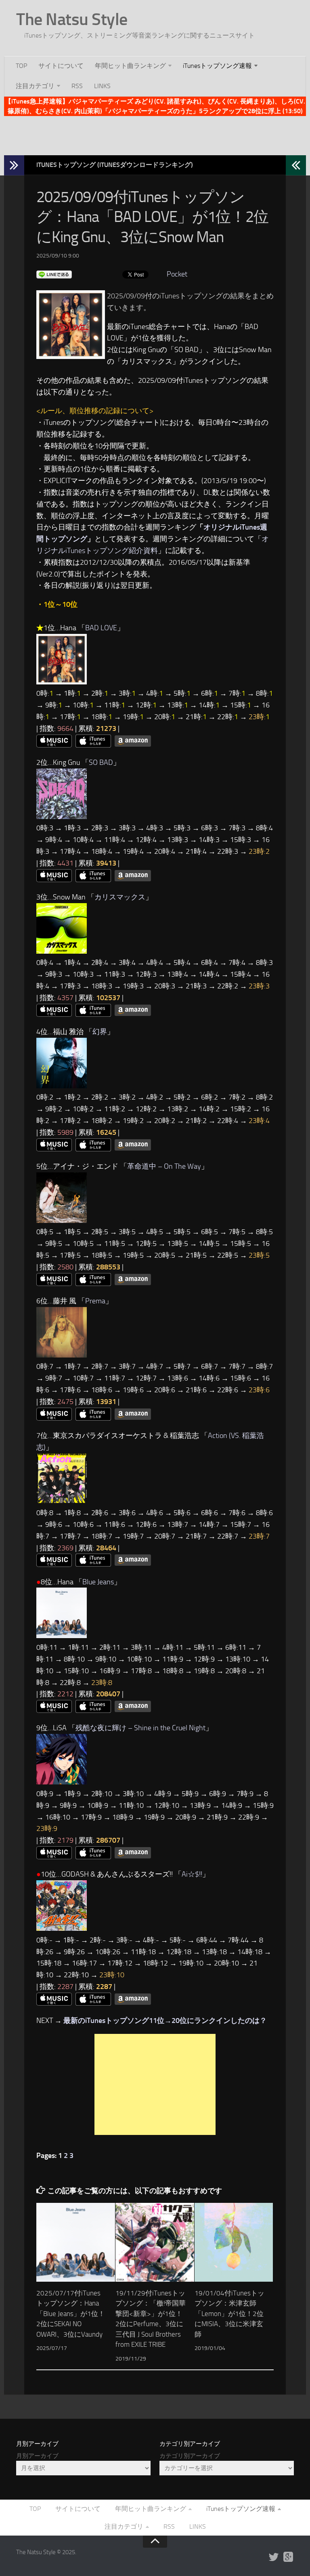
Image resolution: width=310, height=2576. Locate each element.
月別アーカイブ (37, 2456)
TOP (21, 66)
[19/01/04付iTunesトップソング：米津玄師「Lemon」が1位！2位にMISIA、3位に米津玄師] (234, 2242)
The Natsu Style (72, 19)
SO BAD (101, 762)
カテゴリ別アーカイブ (190, 2456)
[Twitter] (274, 2557)
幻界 (100, 1032)
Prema (95, 1301)
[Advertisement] (155, 134)
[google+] (288, 2557)
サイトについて (61, 66)
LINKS (102, 86)
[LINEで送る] (54, 274)
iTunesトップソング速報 (217, 66)
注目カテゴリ (35, 86)
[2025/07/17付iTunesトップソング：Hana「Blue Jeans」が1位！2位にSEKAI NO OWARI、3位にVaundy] (76, 2242)
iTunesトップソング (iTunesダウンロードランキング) (115, 165)
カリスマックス (120, 897)
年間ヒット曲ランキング (130, 66)
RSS (77, 86)
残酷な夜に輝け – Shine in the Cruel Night (140, 1728)
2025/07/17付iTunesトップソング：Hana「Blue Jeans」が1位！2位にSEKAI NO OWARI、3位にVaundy (71, 2314)
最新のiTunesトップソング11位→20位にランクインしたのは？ (165, 2021)
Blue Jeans (98, 1582)
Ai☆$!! (192, 1874)
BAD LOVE (101, 628)
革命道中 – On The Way (164, 1166)
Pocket (177, 274)
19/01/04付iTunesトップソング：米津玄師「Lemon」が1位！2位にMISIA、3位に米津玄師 (229, 2314)
